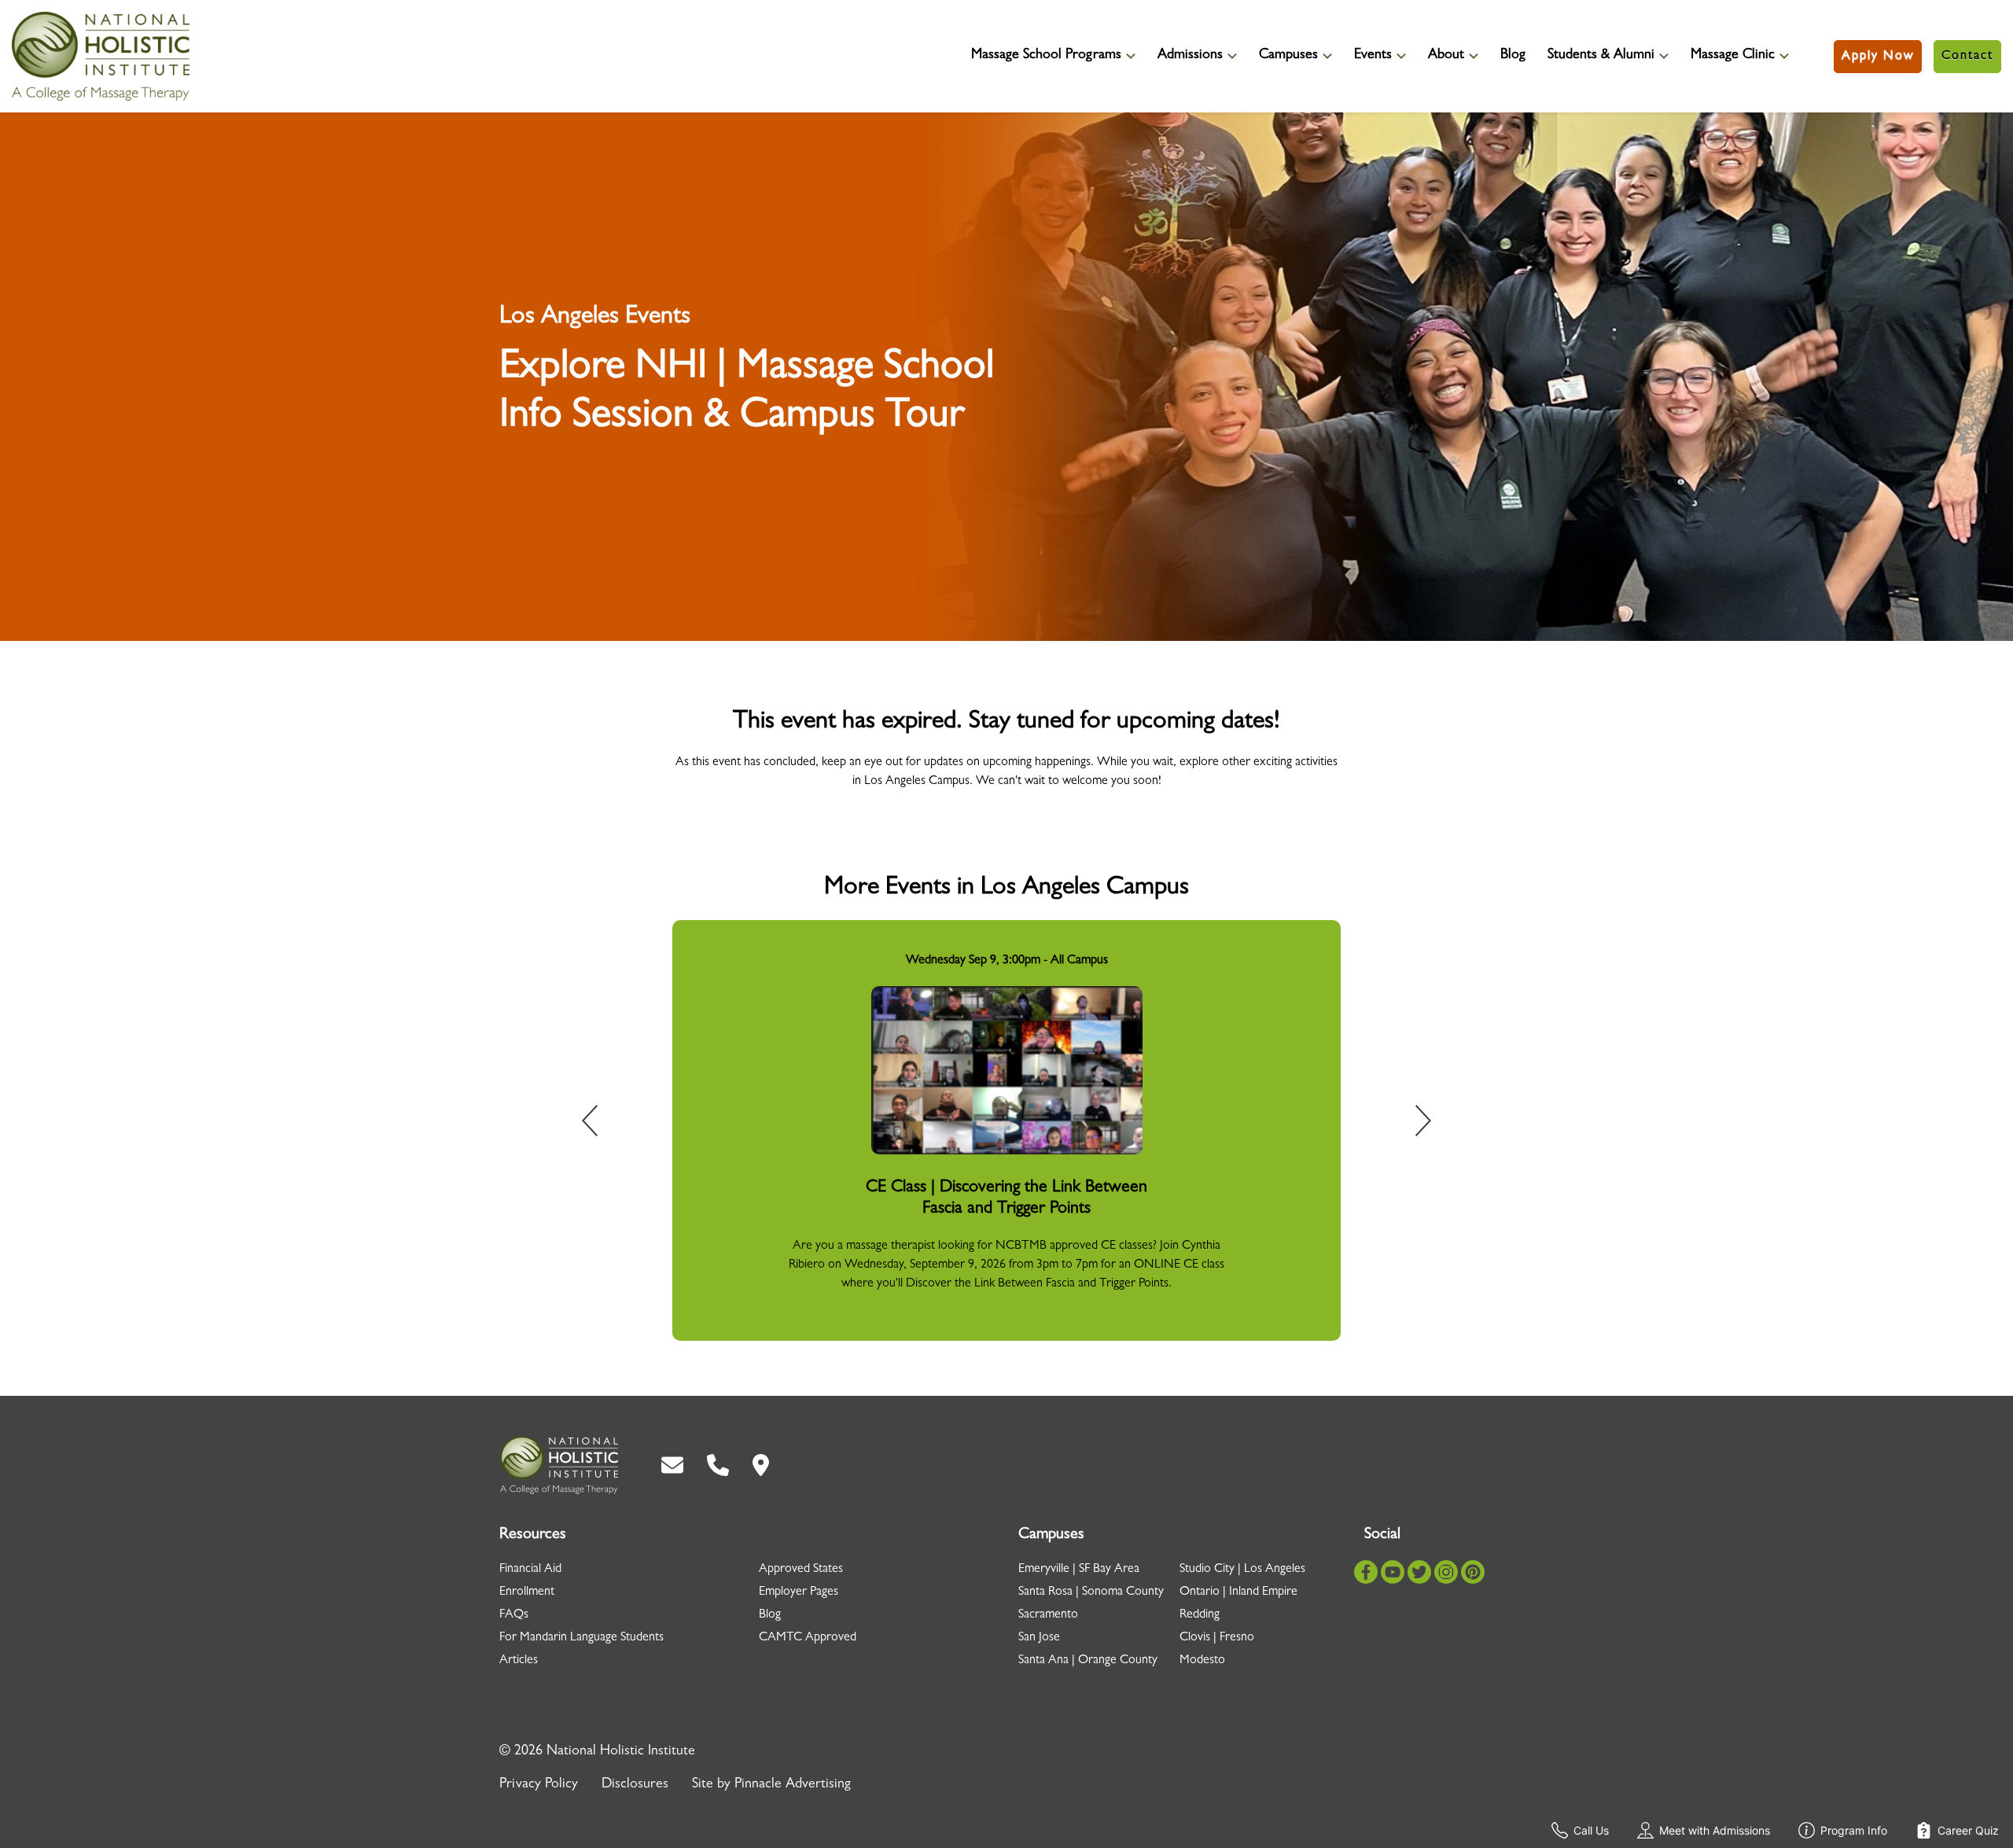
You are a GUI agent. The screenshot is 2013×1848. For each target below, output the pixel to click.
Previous (601, 1124)
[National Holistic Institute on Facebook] (1366, 1572)
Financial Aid (530, 1570)
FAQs (514, 1615)
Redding (1200, 1615)
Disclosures (635, 1785)
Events (1373, 56)
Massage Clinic (1733, 56)
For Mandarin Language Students (581, 1638)
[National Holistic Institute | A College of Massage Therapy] (559, 1465)
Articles (519, 1661)
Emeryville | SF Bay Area (1079, 1570)
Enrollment (527, 1592)
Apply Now (1878, 57)
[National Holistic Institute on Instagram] (1446, 1572)
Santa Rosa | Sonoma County (1091, 1592)
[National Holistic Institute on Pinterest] (1473, 1572)
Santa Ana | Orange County (1088, 1661)
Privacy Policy (539, 1785)
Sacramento (1048, 1615)
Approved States (801, 1570)
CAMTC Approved (808, 1638)
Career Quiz (1968, 1830)
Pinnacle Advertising (793, 1785)
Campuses (1288, 56)
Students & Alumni (1601, 56)
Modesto (1202, 1661)
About (1446, 56)
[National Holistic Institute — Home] (101, 56)
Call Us (1591, 1830)
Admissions (1190, 56)
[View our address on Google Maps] (761, 1465)
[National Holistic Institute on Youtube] (1393, 1572)
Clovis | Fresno (1217, 1638)
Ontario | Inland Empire (1238, 1592)
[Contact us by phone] (718, 1465)
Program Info (1854, 1830)
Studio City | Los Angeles (1242, 1570)
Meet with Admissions (1715, 1830)
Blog (1513, 56)
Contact (1967, 57)
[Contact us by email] (672, 1465)
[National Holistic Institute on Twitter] (1419, 1572)
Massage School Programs (1046, 56)
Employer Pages (799, 1592)
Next (1412, 1124)
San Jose (1039, 1638)
